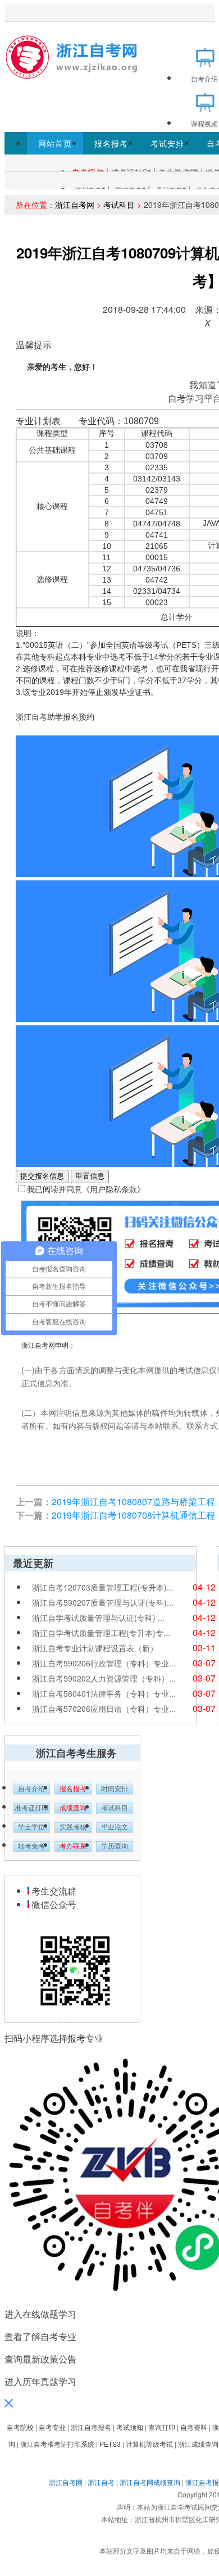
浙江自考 (101, 2482)
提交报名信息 (42, 1176)
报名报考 (111, 143)
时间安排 (115, 1789)
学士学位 (31, 1827)
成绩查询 (73, 1808)
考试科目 (119, 205)
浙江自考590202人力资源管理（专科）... (104, 1678)
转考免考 (31, 1846)
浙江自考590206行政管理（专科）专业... (104, 1663)
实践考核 (73, 1827)
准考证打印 (31, 1808)
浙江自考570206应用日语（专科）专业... (104, 1709)
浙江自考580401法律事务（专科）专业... (104, 1693)
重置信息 (90, 1176)
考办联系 (73, 1846)
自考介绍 (31, 1789)
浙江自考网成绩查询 (150, 2482)
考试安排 (167, 143)
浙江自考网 (75, 205)
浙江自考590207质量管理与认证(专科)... (103, 1602)
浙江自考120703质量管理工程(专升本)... (103, 1587)
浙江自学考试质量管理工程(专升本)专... (101, 1633)
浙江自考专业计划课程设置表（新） (95, 1648)
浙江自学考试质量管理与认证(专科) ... (98, 1618)
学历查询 (115, 1846)
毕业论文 (115, 1827)
